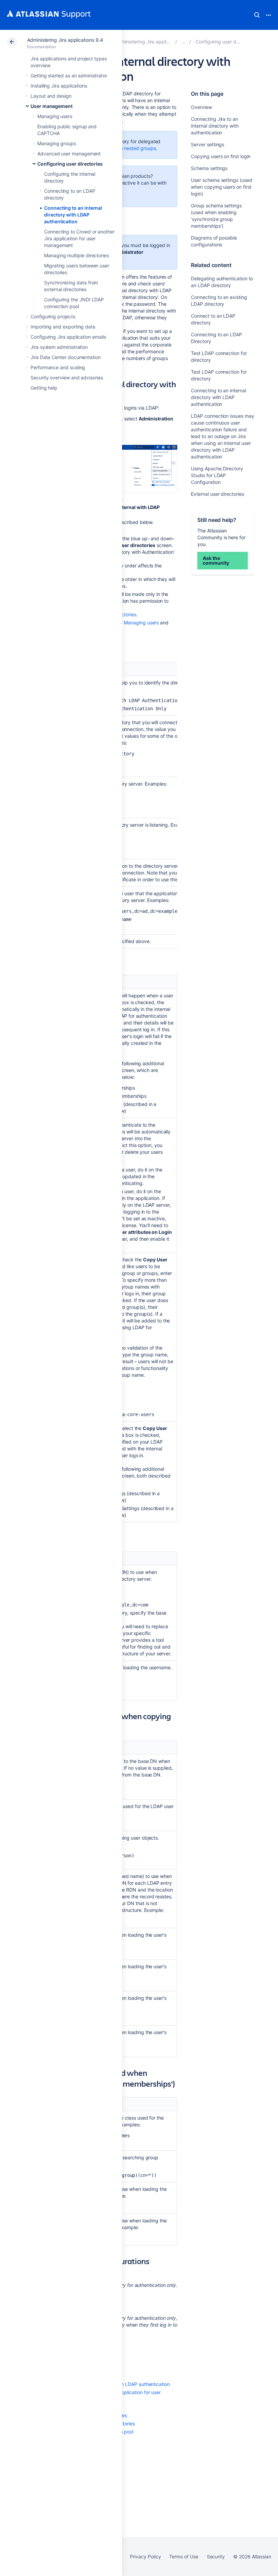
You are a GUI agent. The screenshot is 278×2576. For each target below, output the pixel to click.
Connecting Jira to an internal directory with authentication (215, 126)
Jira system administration (59, 347)
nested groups (140, 148)
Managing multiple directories (76, 255)
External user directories (217, 494)
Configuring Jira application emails (68, 337)
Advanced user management (69, 154)
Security (216, 2556)
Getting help (44, 388)
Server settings (207, 144)
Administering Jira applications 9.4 (65, 40)
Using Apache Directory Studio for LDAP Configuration (217, 475)
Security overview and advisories (67, 378)
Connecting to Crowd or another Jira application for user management (79, 238)
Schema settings (209, 168)
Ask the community (216, 560)
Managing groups (57, 143)
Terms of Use (184, 2556)
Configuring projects (53, 316)
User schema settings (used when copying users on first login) (221, 187)
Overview (201, 107)
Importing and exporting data (63, 327)
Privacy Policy (145, 2556)
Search (257, 15)
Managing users (55, 116)
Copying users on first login (221, 156)
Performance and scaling (58, 367)
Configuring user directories (70, 164)
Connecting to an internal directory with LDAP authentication (73, 215)
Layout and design (51, 96)
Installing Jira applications (59, 86)
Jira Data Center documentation (66, 357)
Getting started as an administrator (69, 76)
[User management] (184, 42)
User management (52, 106)
